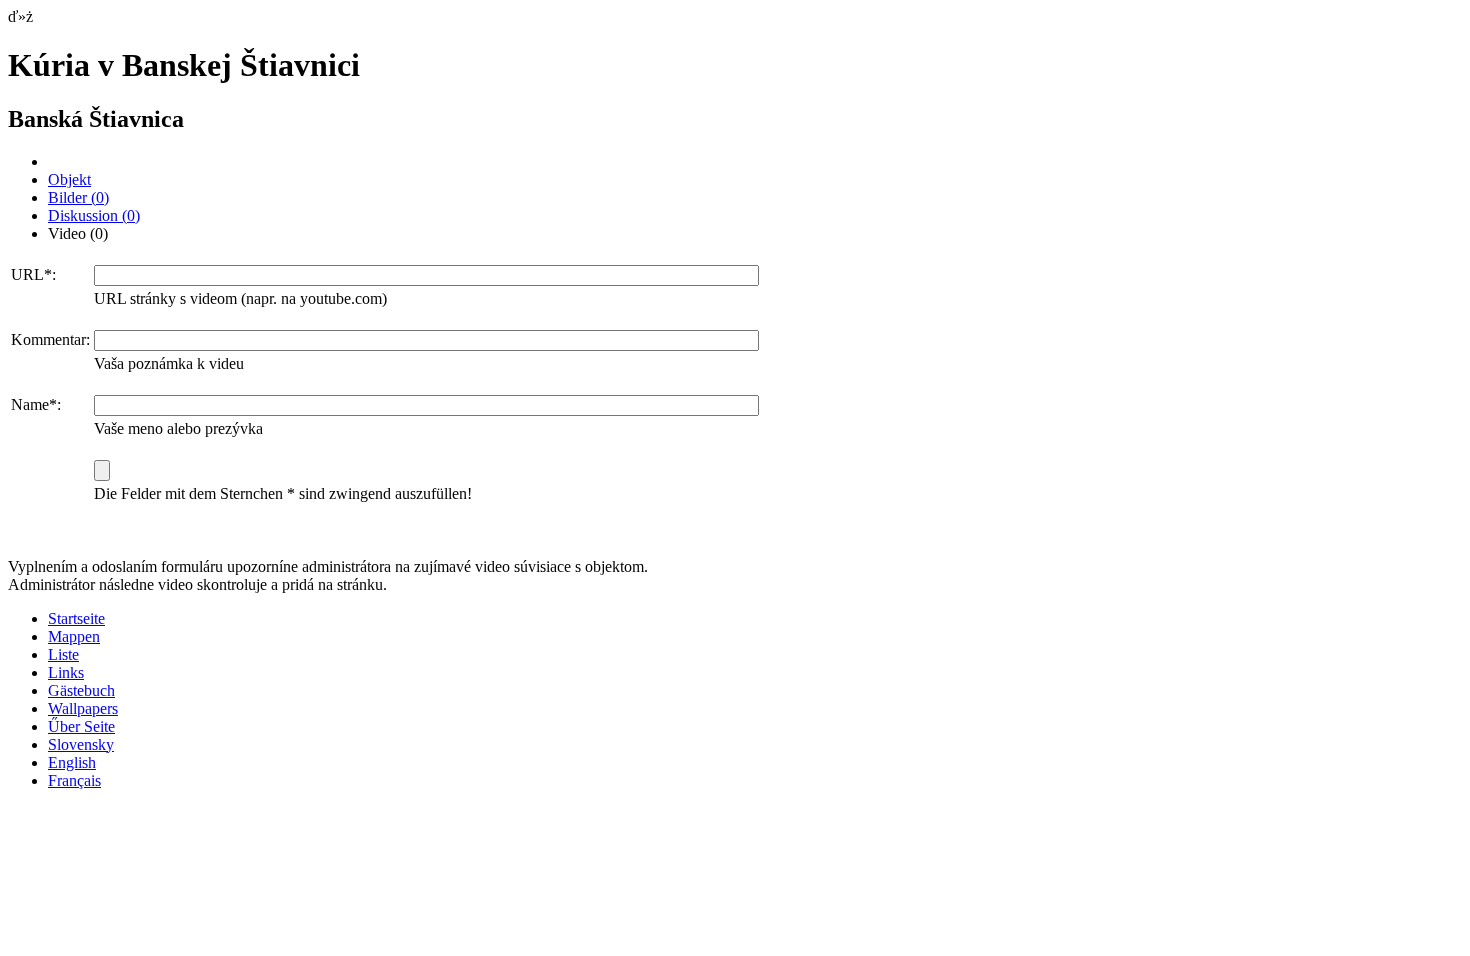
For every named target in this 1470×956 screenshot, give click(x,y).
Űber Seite (81, 726)
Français (74, 780)
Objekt (69, 179)
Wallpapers (83, 708)
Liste (63, 654)
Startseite (76, 618)
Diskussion (94, 215)
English (72, 762)
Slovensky (81, 744)
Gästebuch (81, 690)
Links (66, 672)
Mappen (74, 636)
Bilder (78, 197)
